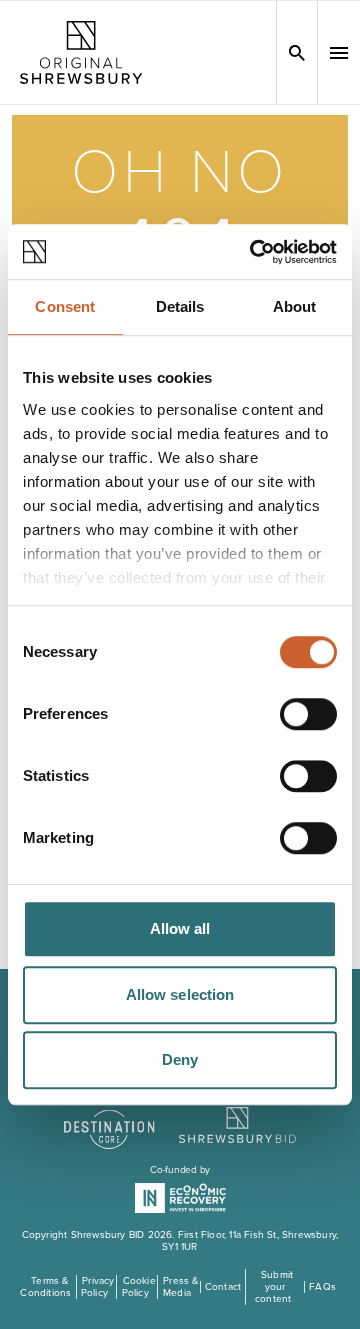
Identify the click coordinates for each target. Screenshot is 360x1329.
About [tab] (295, 306)
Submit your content (274, 1287)
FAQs (322, 1287)
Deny (180, 1059)
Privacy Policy (97, 1287)
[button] (339, 53)
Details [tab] (180, 306)
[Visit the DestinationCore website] (109, 1119)
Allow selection (180, 994)
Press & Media (180, 1287)
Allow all (180, 928)
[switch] (308, 714)
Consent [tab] (65, 306)
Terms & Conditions (45, 1287)
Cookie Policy (139, 1287)
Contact (223, 1287)
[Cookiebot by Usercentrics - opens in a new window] (254, 252)
